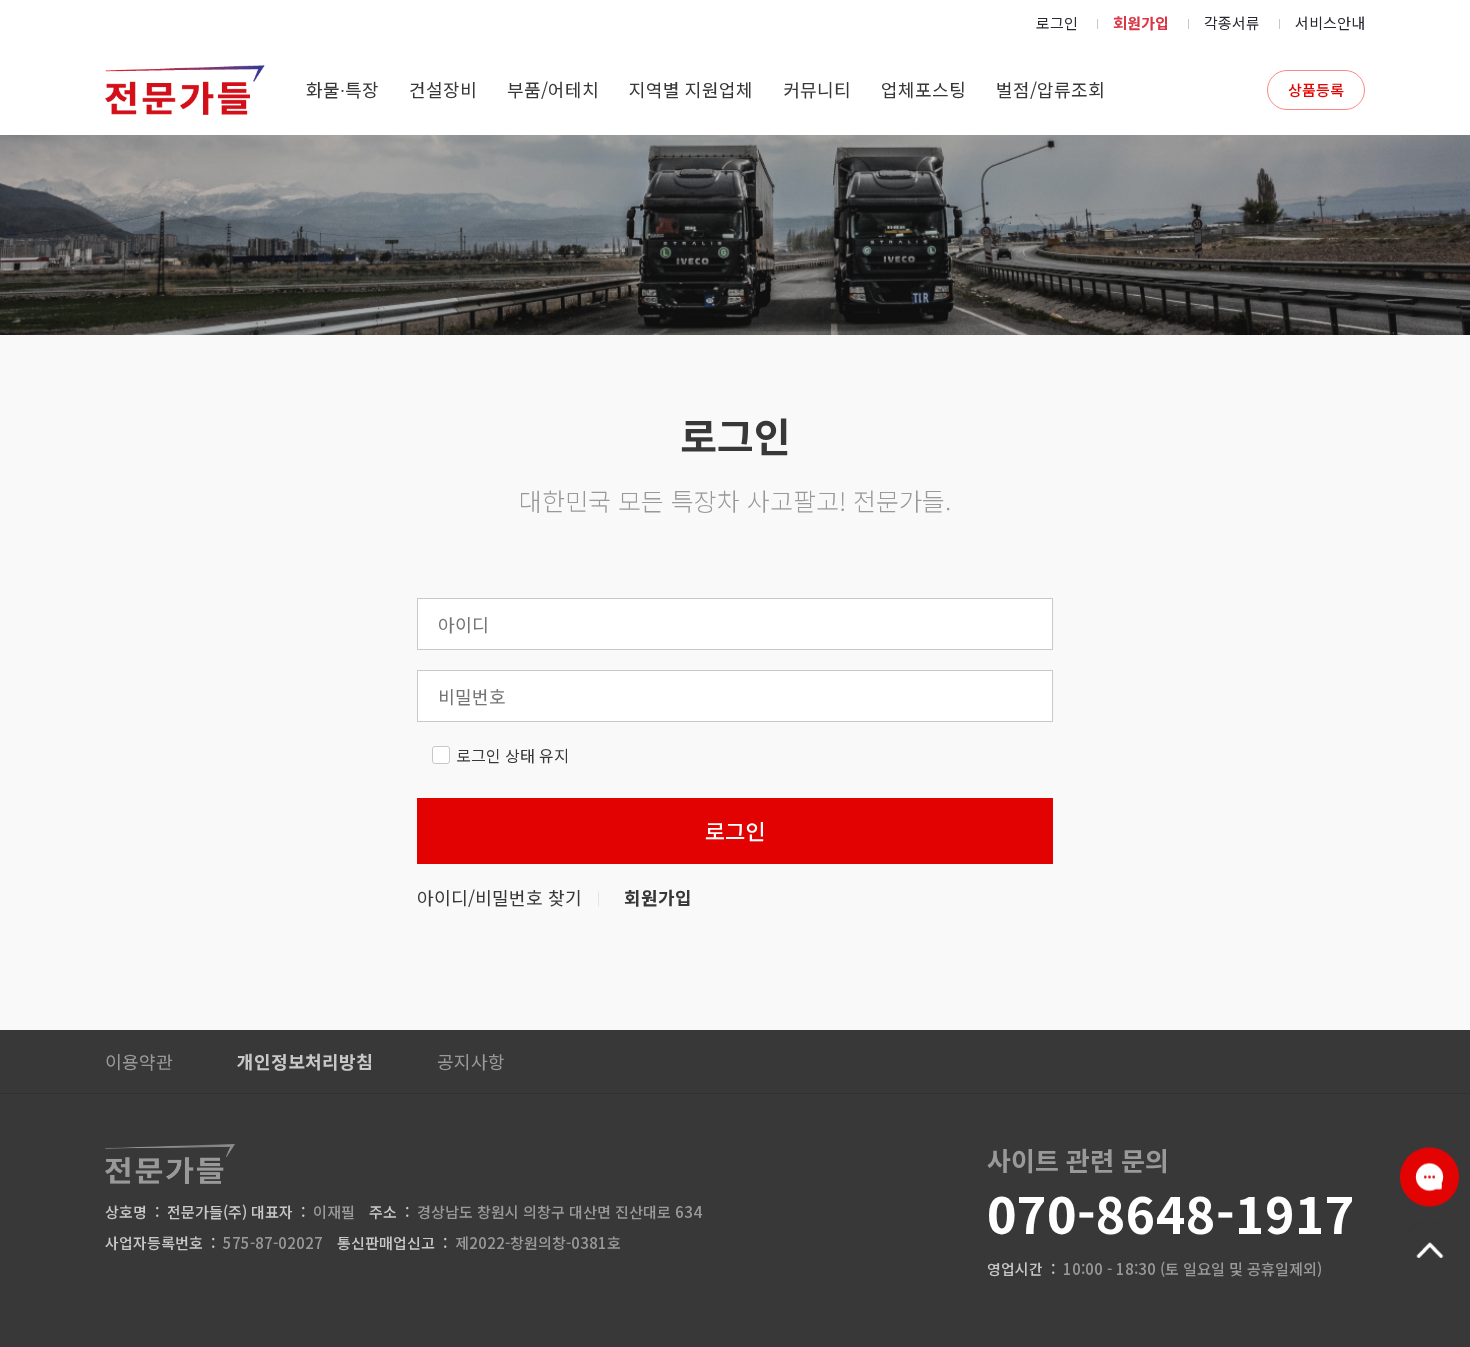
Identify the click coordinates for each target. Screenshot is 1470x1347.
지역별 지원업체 (691, 89)
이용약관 (139, 1061)
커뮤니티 (817, 89)
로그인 (1057, 22)
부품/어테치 (553, 89)
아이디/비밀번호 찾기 (499, 897)
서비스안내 (1330, 22)
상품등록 (1316, 89)
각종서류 (1232, 22)
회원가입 (1141, 22)
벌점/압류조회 (1050, 89)
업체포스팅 (923, 89)
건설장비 (443, 89)
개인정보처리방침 (305, 1061)
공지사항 (471, 1061)
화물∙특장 (342, 89)
